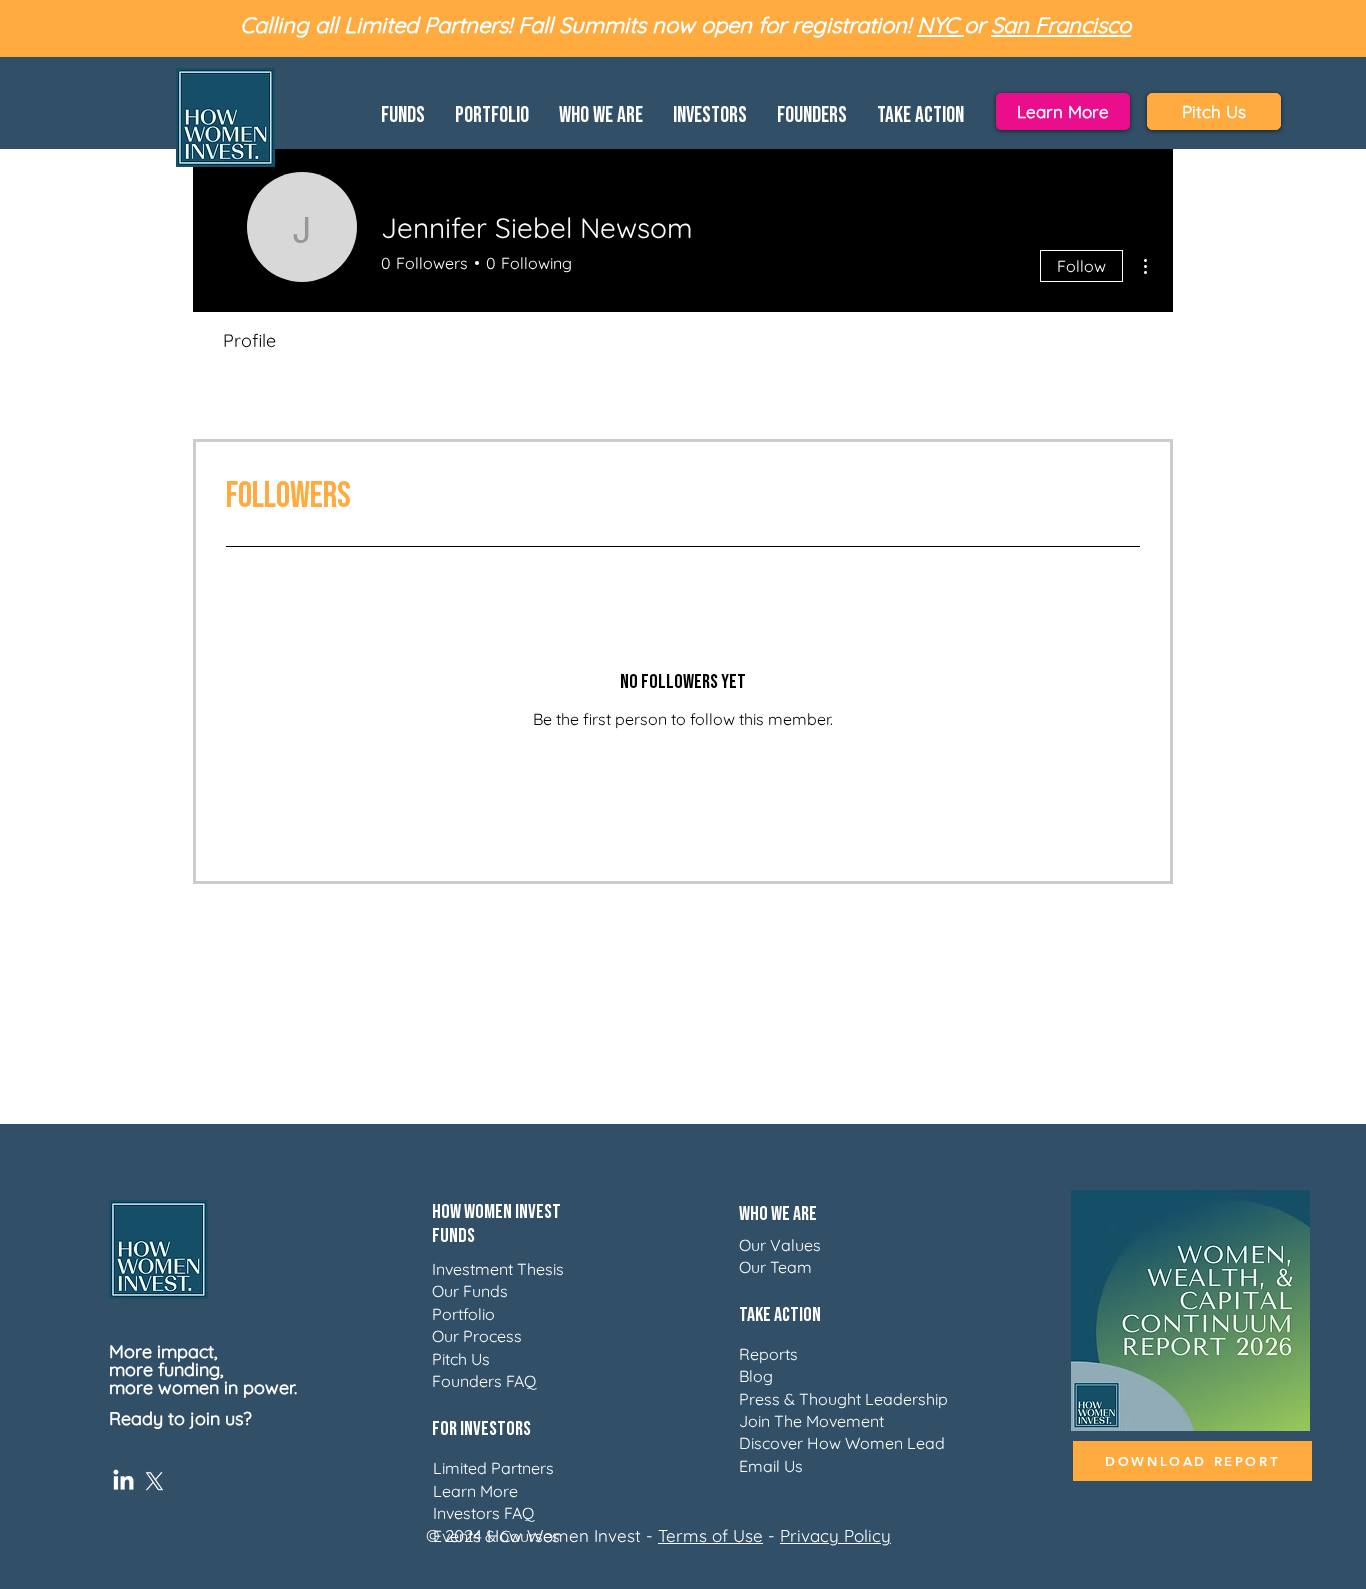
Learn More (475, 1491)
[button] (403, 112)
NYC (940, 25)
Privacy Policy (835, 1535)
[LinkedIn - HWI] (123, 1481)
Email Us (771, 1466)
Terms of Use (710, 1535)
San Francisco (1061, 25)
